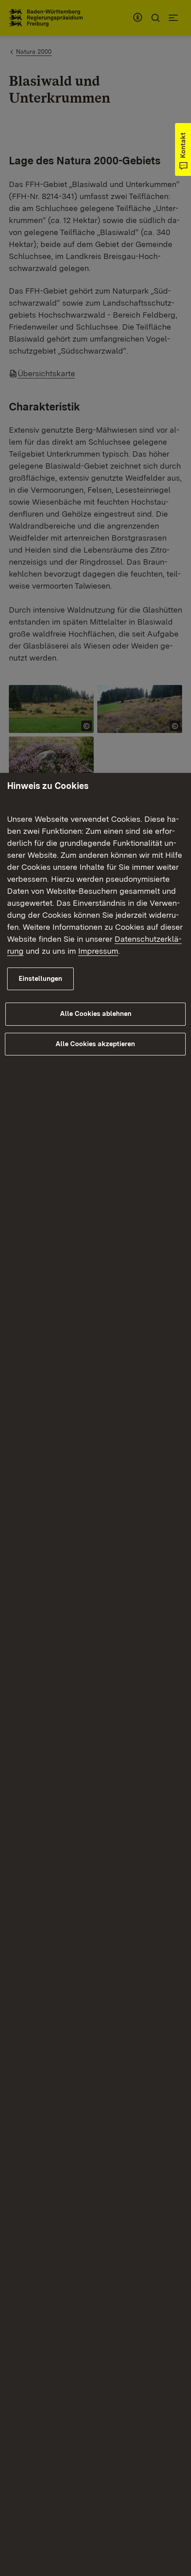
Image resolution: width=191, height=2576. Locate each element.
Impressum (98, 951)
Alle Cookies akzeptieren (95, 1044)
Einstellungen (40, 979)
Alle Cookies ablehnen (96, 1014)
